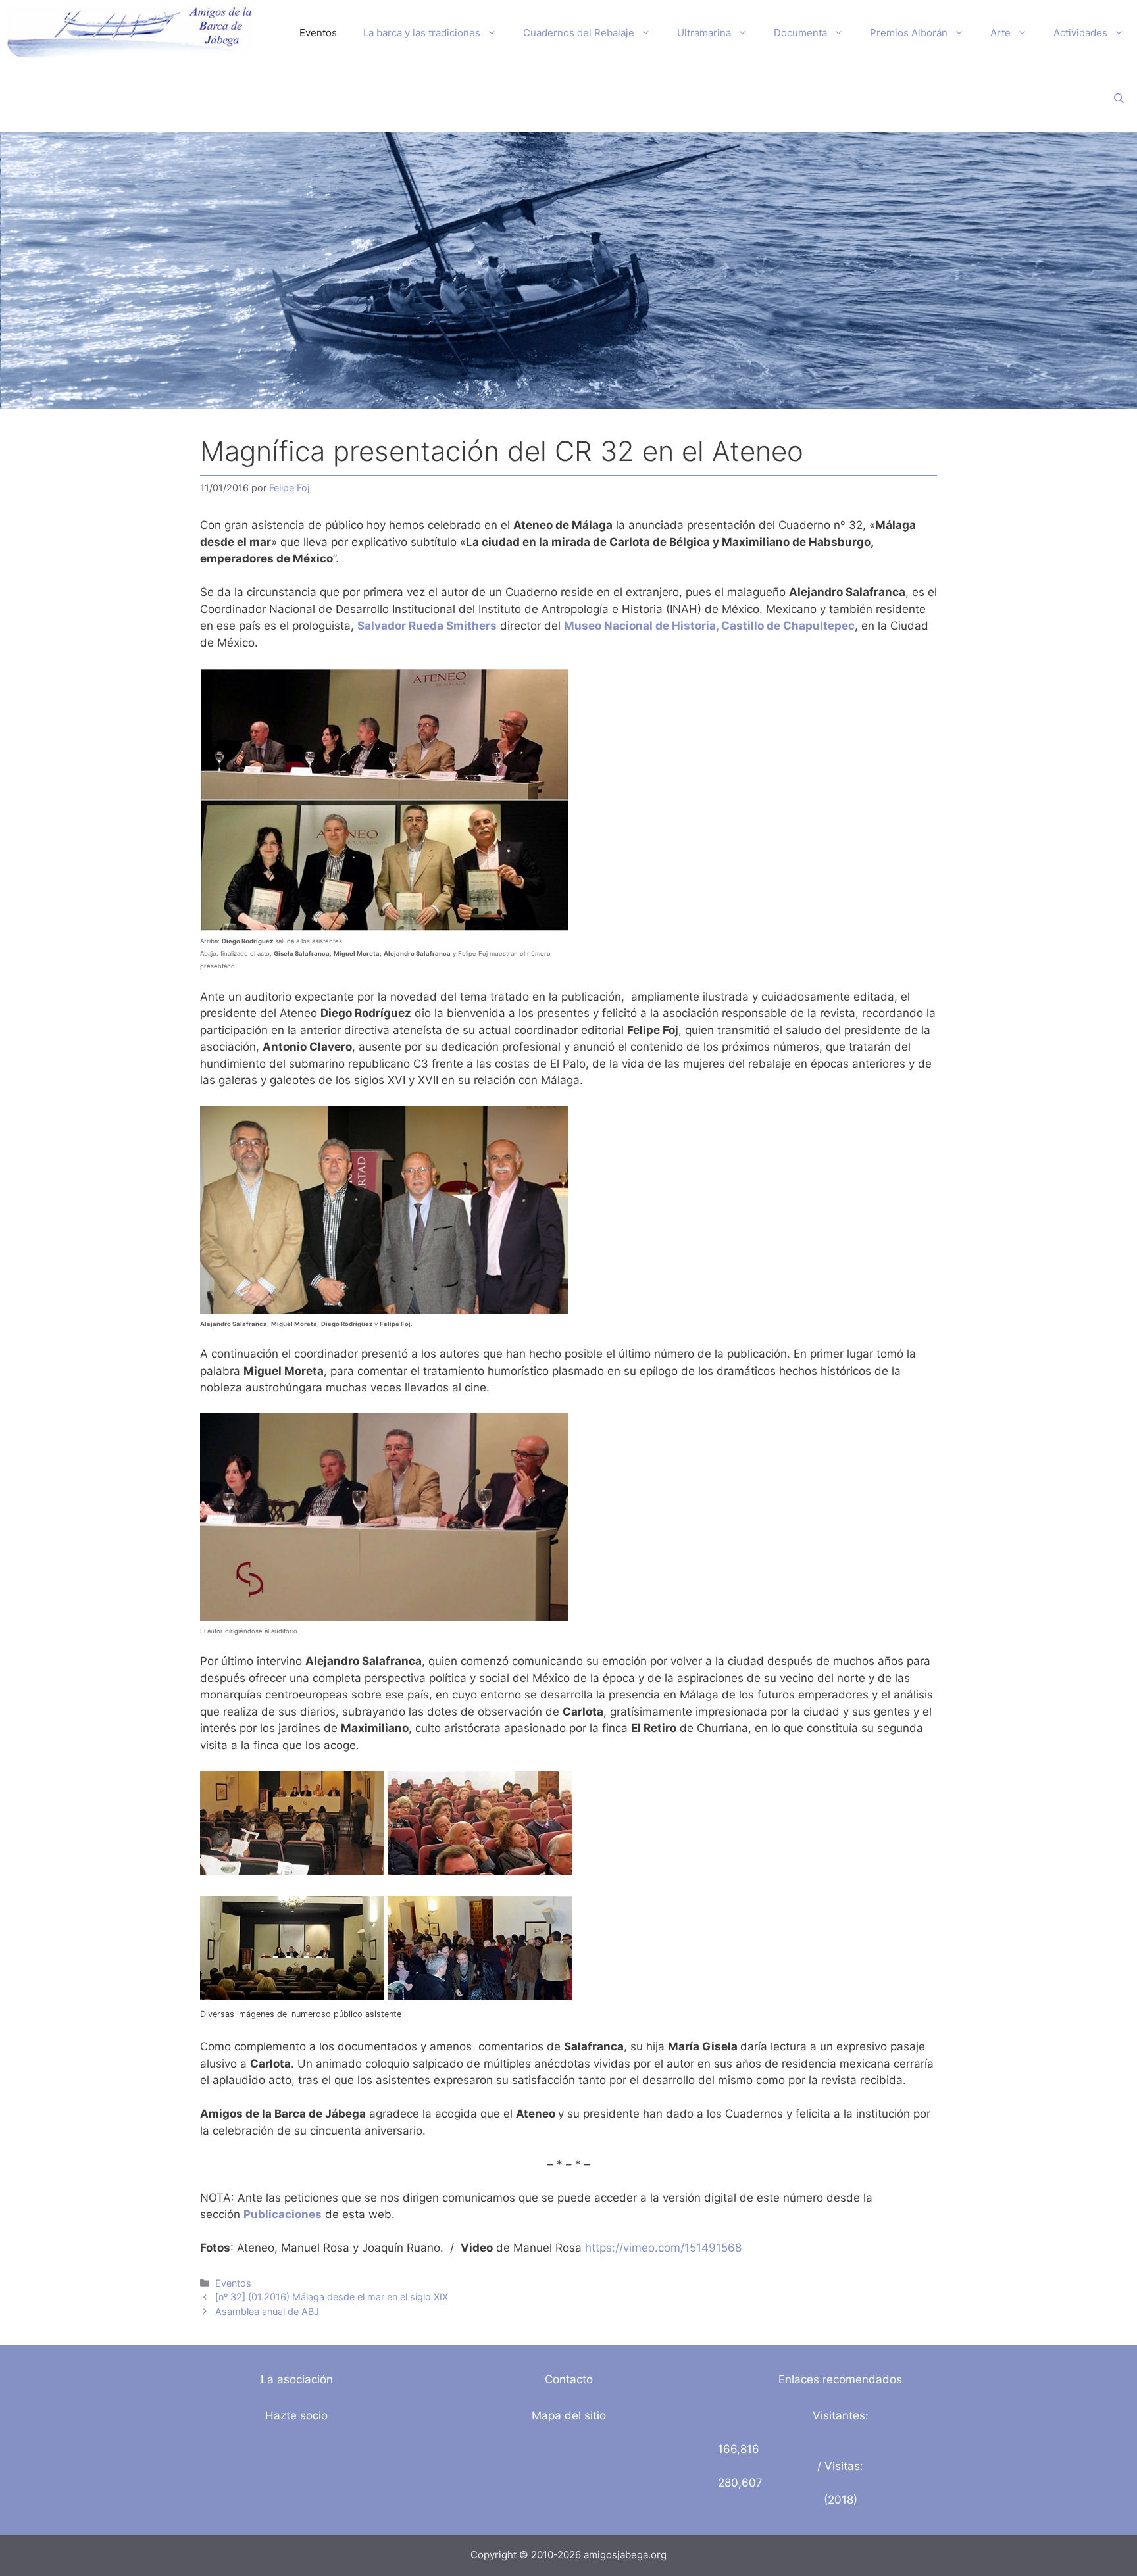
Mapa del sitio (569, 2415)
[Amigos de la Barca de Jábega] (129, 33)
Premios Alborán (909, 33)
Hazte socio (296, 2415)
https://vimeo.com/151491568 (663, 2248)
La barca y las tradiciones (422, 33)
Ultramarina (704, 33)
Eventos (318, 33)
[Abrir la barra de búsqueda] (1119, 99)
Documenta (800, 33)
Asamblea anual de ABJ (267, 2311)
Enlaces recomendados (840, 2379)
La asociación (297, 2379)
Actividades (1080, 33)
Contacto (569, 2379)
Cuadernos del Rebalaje (579, 33)
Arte (1000, 33)
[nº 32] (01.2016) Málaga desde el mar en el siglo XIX (332, 2297)
